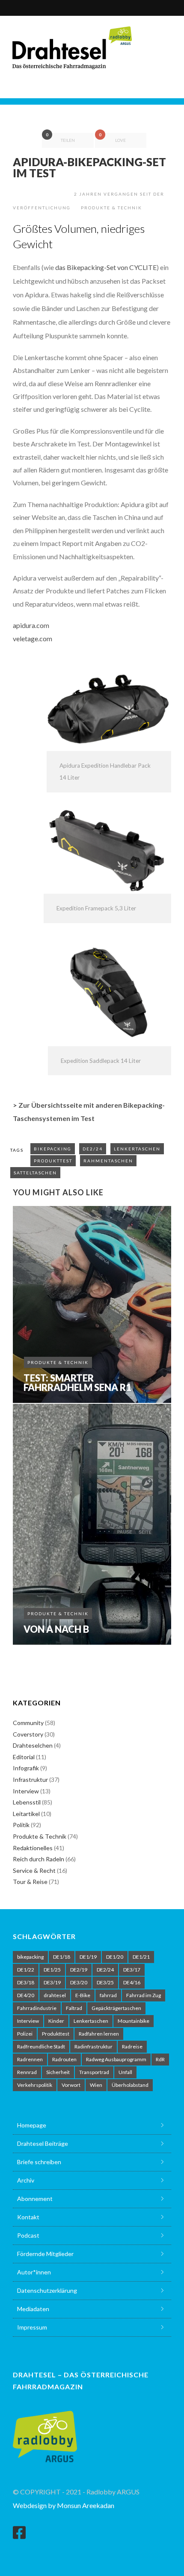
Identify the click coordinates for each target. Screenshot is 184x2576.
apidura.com (31, 625)
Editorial (24, 1757)
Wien (96, 2085)
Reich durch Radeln (39, 1859)
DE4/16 (132, 1982)
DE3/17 (132, 1970)
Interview (26, 1791)
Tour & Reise (30, 1882)
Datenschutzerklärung (47, 2290)
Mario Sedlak (43, 194)
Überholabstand (130, 2085)
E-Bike (83, 1995)
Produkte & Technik (111, 208)
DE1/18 (62, 1957)
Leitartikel (26, 1814)
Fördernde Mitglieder (45, 2254)
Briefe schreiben (39, 2162)
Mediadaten (33, 2309)
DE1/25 (52, 1970)
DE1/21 (141, 1957)
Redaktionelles (33, 1848)
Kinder (56, 2021)
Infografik (26, 1768)
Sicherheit (58, 2072)
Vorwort (71, 2085)
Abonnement (35, 2199)
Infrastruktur (30, 1779)
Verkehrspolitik (35, 2085)
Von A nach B (56, 1629)
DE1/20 (115, 1957)
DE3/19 (52, 1982)
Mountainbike (134, 2021)
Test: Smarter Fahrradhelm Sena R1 (77, 1383)
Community (28, 1723)
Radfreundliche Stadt (41, 2046)
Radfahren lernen (99, 2034)
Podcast (28, 2235)
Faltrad (74, 2008)
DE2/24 (93, 1149)
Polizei (25, 2034)
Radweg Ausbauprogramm (116, 2059)
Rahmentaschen (108, 1161)
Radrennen (30, 2059)
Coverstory (28, 1734)
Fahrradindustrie (37, 2008)
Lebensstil (27, 1802)
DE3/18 (26, 1982)
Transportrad (94, 2072)
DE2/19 (79, 1970)
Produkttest (53, 1161)
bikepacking (53, 1149)
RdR (160, 2059)
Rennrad (27, 2072)
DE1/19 (88, 1957)
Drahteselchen (33, 1745)
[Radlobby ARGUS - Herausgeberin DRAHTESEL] (45, 2431)
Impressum (32, 2327)
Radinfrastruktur (93, 2046)
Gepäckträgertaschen (116, 2008)
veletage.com (33, 638)
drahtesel (55, 1995)
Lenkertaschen (137, 1149)
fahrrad (108, 1995)
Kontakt (28, 2217)
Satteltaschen (35, 1173)
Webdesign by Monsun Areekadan (64, 2505)
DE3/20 (79, 1982)
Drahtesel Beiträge (43, 2143)
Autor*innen (34, 2272)
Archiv (26, 2180)
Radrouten (64, 2059)
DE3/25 (105, 1982)
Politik (21, 1825)
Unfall (125, 2072)
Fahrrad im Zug (144, 1995)
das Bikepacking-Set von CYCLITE (106, 267)
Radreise (132, 2046)
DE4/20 (26, 1995)
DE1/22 (26, 1970)
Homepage (32, 2125)
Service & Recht (34, 1870)
